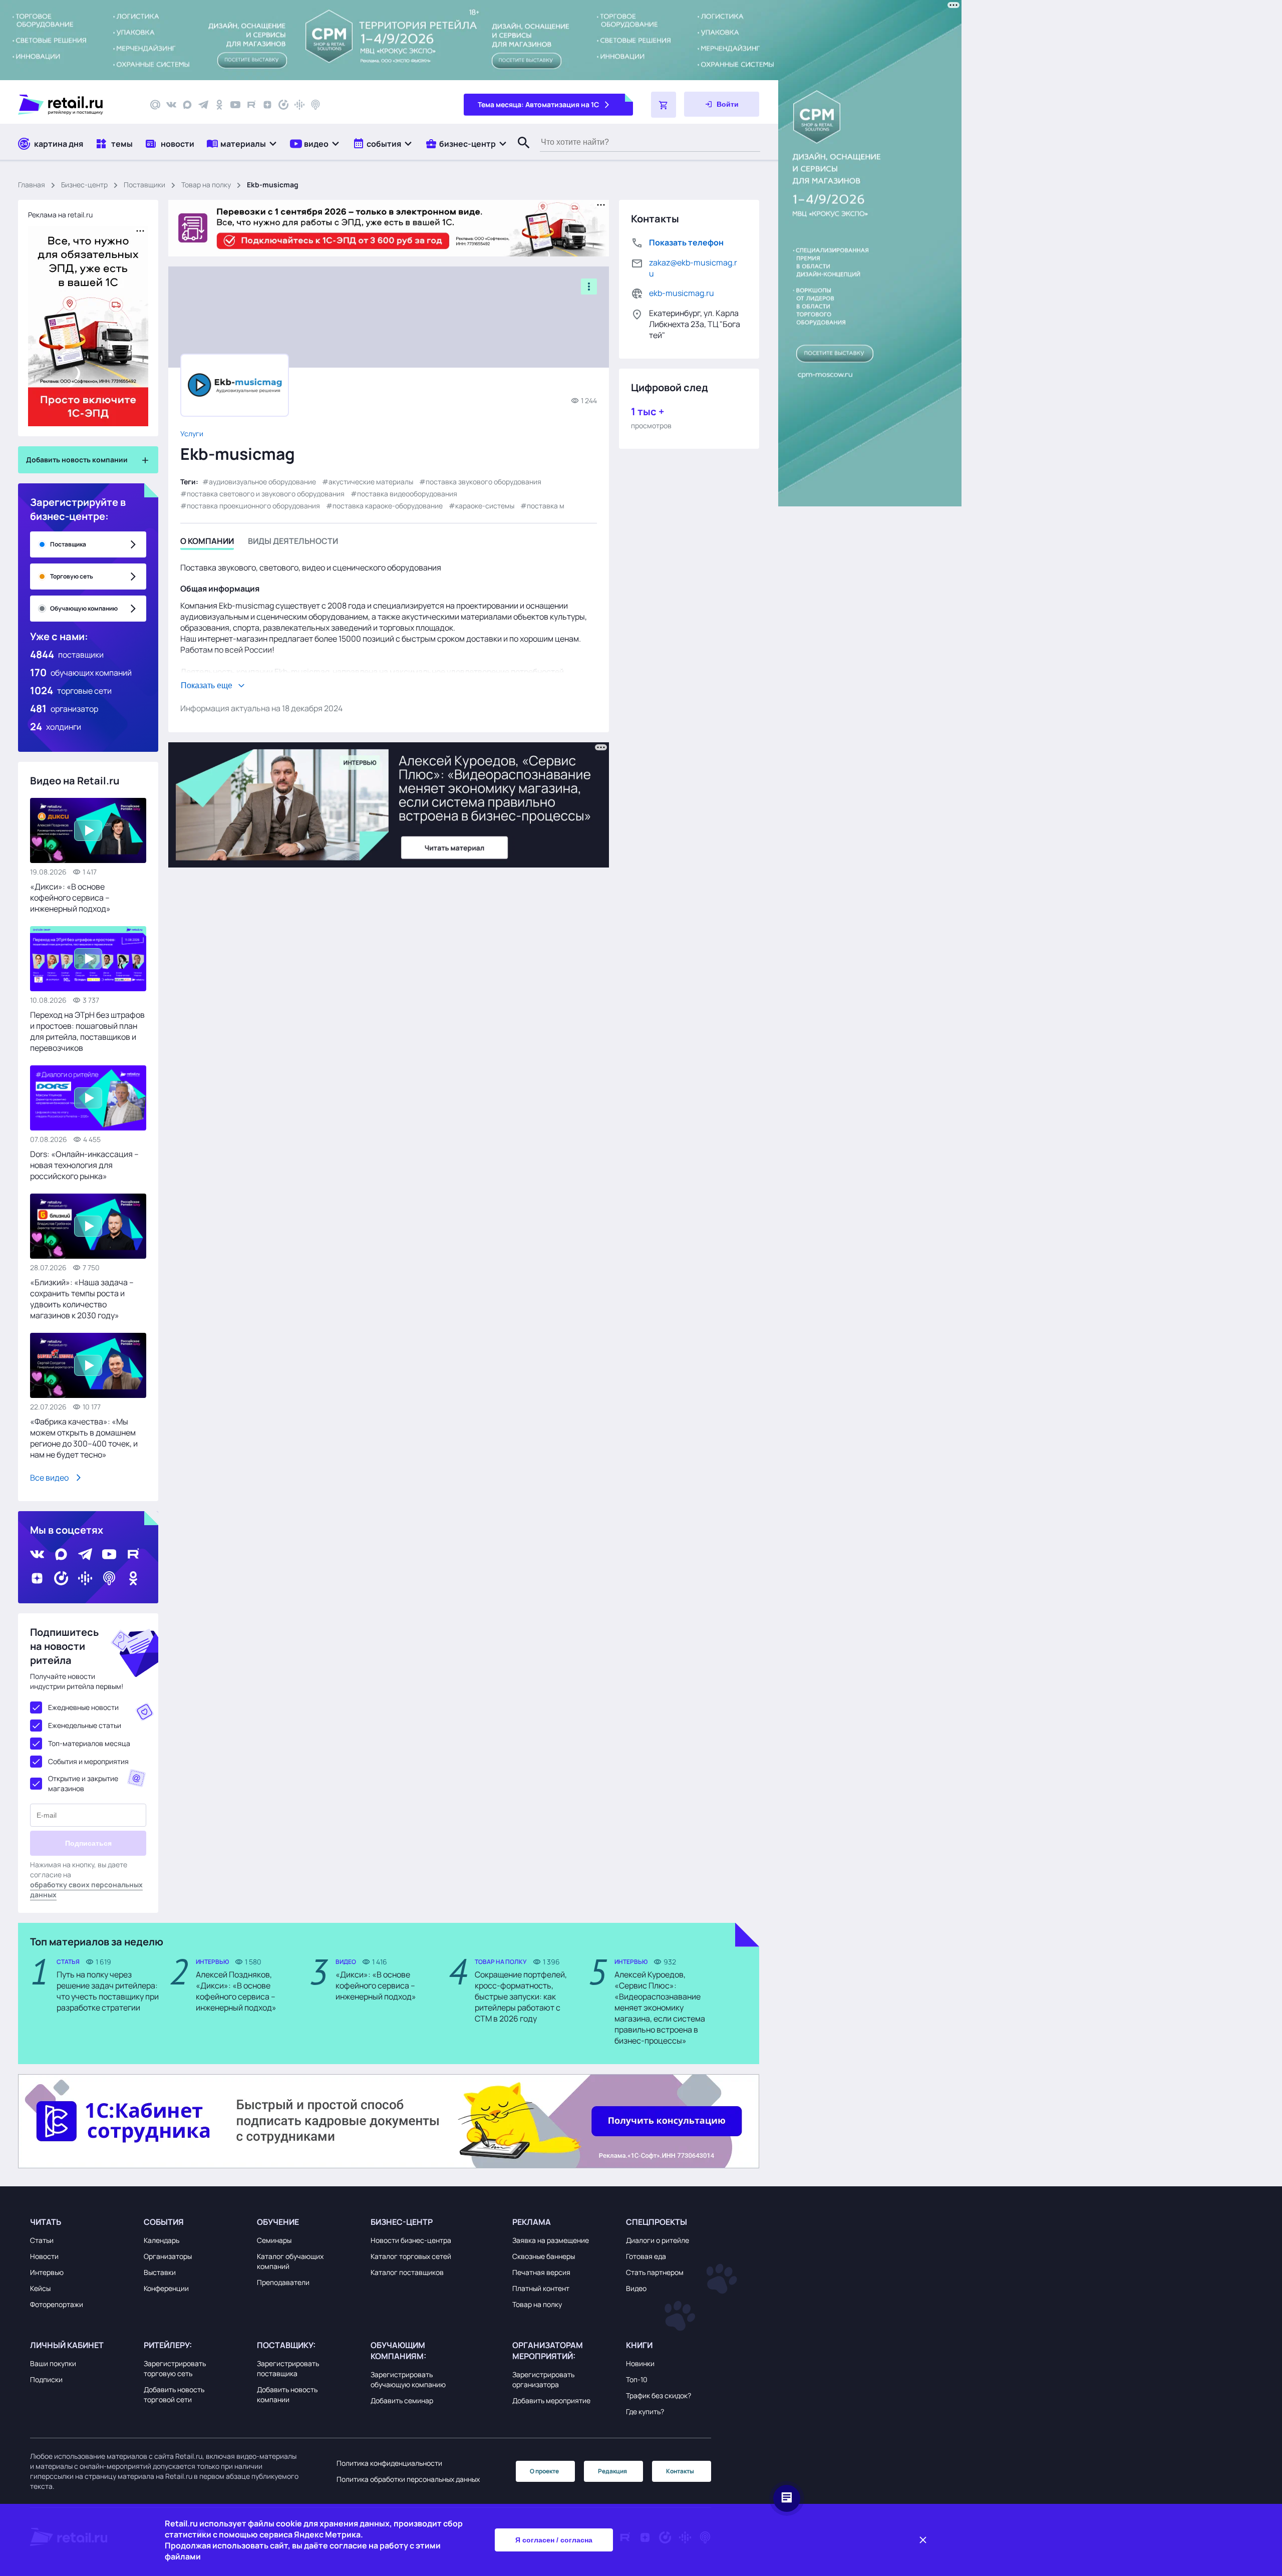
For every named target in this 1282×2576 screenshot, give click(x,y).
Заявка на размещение (551, 2240)
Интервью (47, 2272)
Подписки (46, 2379)
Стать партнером (655, 2272)
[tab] (207, 543)
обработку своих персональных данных (86, 1890)
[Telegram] (203, 105)
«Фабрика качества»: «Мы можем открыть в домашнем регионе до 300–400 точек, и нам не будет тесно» (84, 1438)
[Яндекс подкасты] (283, 105)
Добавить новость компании (287, 2394)
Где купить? (645, 2411)
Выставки (160, 2272)
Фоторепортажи (57, 2304)
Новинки (640, 2363)
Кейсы (40, 2288)
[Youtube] (235, 105)
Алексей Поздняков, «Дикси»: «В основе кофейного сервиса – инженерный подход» (236, 1991)
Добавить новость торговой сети (174, 2394)
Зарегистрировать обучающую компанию (408, 2379)
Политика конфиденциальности (389, 2463)
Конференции (166, 2288)
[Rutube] (251, 105)
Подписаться (88, 1843)
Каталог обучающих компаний (290, 2261)
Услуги (192, 434)
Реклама (532, 2222)
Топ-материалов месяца (89, 1743)
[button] (242, 144)
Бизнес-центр (84, 185)
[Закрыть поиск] (519, 153)
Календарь (162, 2240)
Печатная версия (541, 2272)
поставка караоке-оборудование (388, 506)
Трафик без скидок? (659, 2395)
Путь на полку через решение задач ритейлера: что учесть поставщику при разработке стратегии (108, 1991)
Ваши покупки (53, 2363)
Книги (639, 2345)
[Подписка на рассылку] (155, 105)
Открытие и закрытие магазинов (83, 1783)
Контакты (680, 2471)
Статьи (42, 2240)
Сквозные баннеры (544, 2256)
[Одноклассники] (219, 105)
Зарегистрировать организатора (543, 2379)
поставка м (546, 506)
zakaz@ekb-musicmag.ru (693, 268)
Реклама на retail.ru (60, 215)
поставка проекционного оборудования (253, 506)
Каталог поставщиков (407, 2272)
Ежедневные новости (83, 1707)
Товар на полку (206, 185)
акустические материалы (371, 482)
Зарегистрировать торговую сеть (175, 2368)
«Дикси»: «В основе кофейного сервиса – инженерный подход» (70, 898)
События (164, 2222)
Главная (32, 185)
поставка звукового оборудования (484, 482)
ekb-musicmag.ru (682, 293)
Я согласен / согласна (554, 2540)
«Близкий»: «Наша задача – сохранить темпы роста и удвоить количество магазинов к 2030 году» (82, 1299)
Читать (46, 2222)
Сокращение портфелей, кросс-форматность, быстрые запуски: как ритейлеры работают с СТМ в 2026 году (521, 1996)
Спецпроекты (657, 2222)
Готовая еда (646, 2256)
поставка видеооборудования (407, 494)
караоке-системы (485, 506)
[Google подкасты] (299, 105)
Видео (636, 2288)
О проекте (544, 2471)
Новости (44, 2256)
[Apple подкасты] (315, 105)
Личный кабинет (67, 2345)
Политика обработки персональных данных (408, 2479)
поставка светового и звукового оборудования (266, 494)
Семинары (274, 2240)
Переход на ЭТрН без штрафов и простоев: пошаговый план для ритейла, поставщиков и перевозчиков (87, 1031)
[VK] (171, 105)
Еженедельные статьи (85, 1725)
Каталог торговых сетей (411, 2256)
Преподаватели (283, 2282)
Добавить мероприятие (551, 2400)
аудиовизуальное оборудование (262, 482)
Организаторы (168, 2256)
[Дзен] (267, 105)
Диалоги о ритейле (658, 2240)
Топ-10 (637, 2379)
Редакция (612, 2471)
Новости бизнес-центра (411, 2240)
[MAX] (187, 105)
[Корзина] (664, 105)
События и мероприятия (88, 1761)
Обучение (278, 2222)
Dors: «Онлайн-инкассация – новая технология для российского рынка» (84, 1165)
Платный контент (541, 2288)
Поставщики (144, 185)
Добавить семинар (402, 2400)
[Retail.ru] (75, 105)
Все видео (49, 1478)
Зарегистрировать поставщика (288, 2368)
